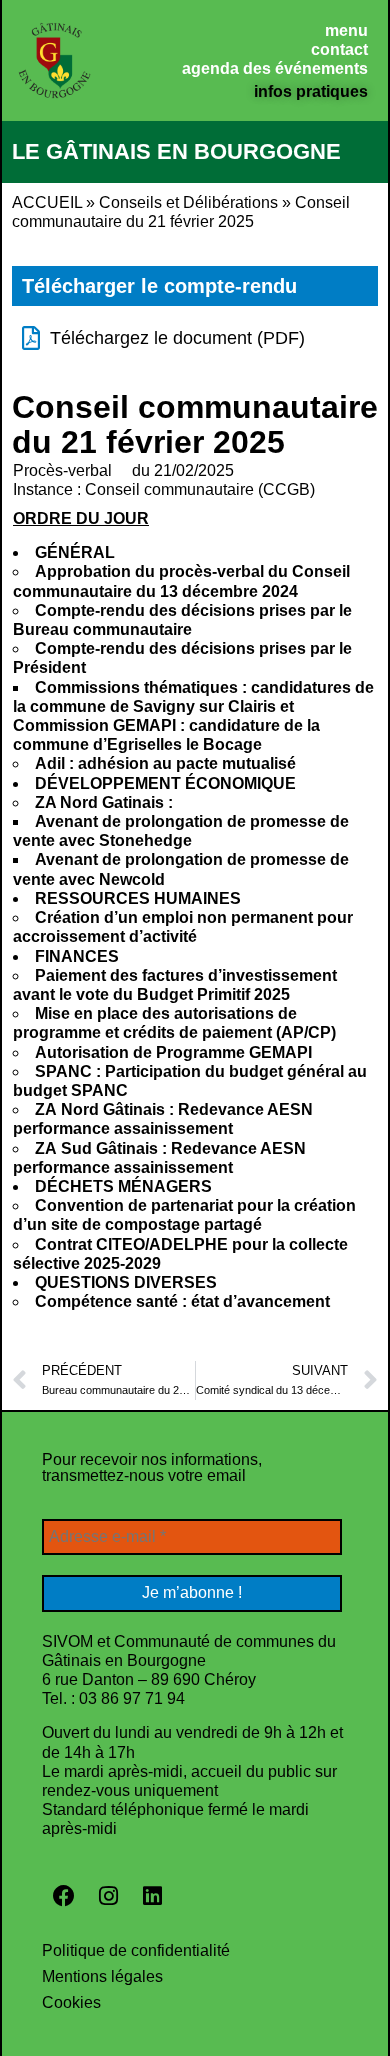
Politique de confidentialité (136, 1950)
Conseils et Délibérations (188, 202)
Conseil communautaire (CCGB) (200, 489)
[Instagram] (108, 1896)
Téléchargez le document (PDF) (177, 338)
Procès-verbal (62, 470)
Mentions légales (102, 1976)
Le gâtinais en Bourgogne (176, 151)
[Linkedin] (152, 1896)
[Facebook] (64, 1896)
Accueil (47, 202)
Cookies (71, 2002)
